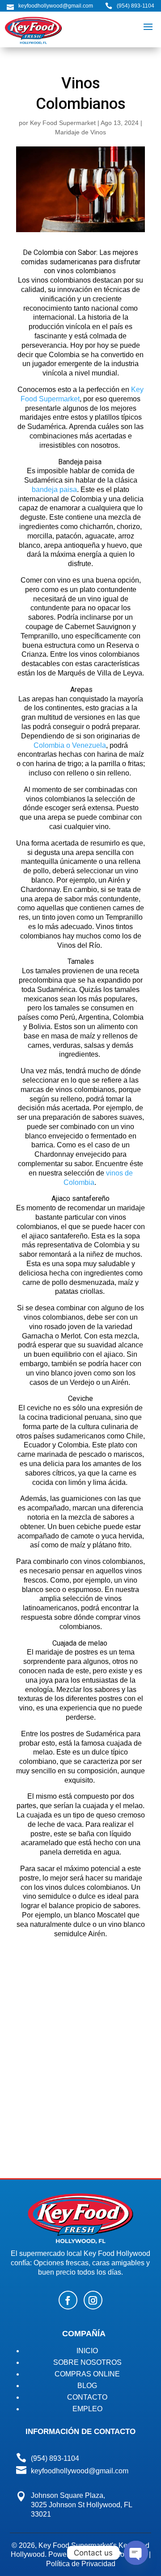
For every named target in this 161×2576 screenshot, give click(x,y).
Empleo (87, 2409)
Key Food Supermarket (63, 123)
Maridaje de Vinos (80, 132)
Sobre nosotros (87, 2362)
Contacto (87, 2397)
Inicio (87, 2351)
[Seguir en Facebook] (68, 2300)
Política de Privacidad (81, 2564)
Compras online (87, 2374)
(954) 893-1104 (136, 6)
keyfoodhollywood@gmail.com (80, 2471)
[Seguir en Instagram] (93, 2300)
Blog (87, 2386)
